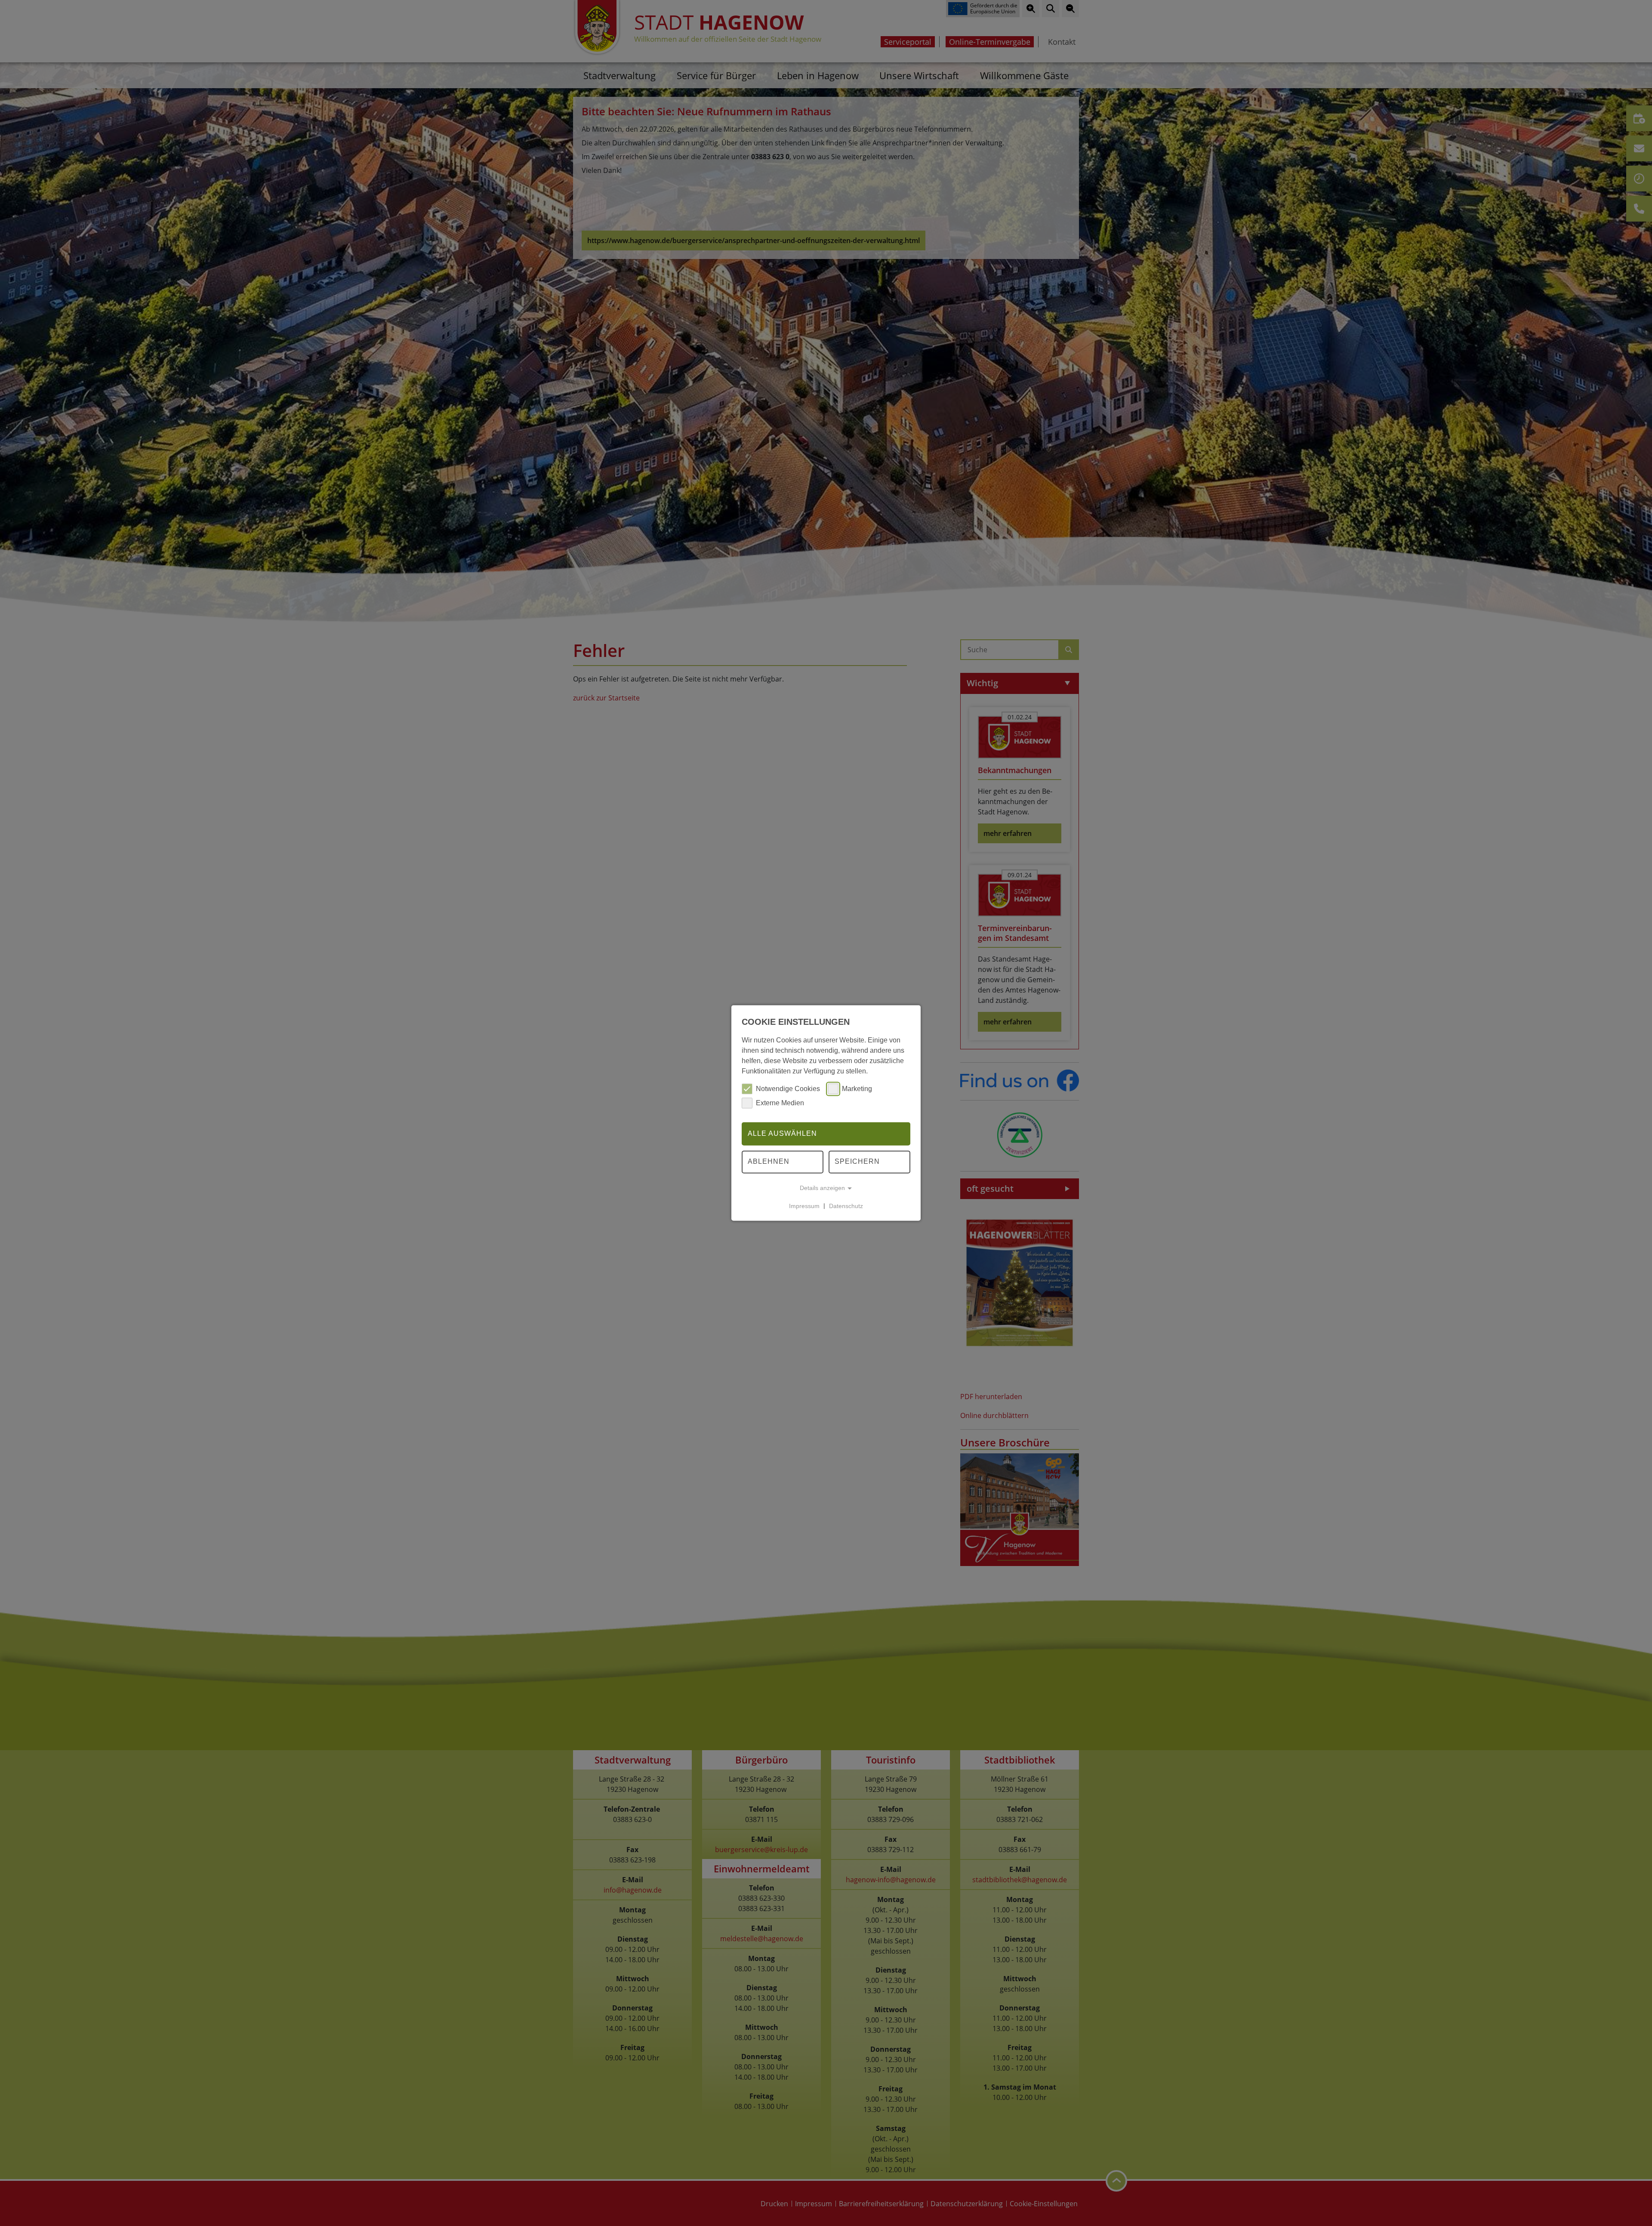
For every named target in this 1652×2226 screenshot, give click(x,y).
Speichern (857, 1162)
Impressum (804, 1206)
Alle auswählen (782, 1133)
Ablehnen (769, 1162)
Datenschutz (846, 1206)
